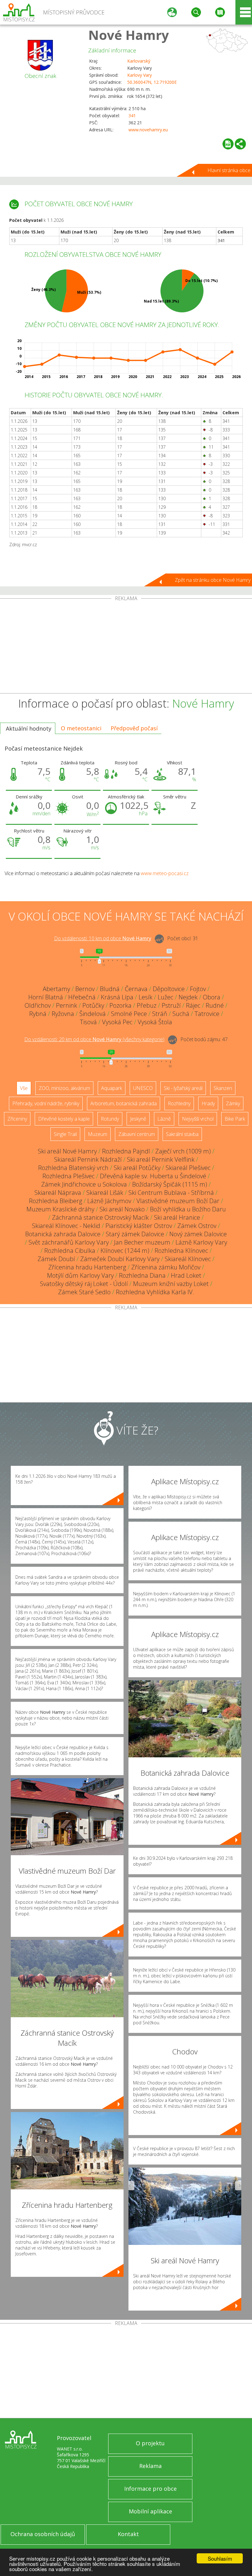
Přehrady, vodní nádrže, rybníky (46, 1103)
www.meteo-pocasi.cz (165, 873)
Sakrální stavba (182, 1134)
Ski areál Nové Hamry (67, 1151)
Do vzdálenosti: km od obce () (94, 1039)
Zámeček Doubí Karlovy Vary (120, 1259)
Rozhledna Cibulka (70, 1251)
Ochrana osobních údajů (43, 2534)
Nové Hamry (129, 35)
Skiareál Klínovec (188, 1259)
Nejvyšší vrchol (198, 1119)
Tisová (88, 1022)
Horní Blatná (46, 997)
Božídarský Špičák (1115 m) (170, 1184)
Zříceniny (17, 1119)
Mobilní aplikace (150, 2511)
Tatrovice (207, 1014)
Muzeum (98, 1134)
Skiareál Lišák (105, 1193)
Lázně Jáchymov (109, 1201)
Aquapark (112, 1088)
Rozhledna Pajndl (126, 1151)
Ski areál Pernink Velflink (161, 1159)
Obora (212, 997)
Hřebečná (82, 997)
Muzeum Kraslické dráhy (60, 1209)
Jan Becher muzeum (142, 1242)
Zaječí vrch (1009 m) (183, 1151)
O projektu (150, 2443)
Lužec (165, 997)
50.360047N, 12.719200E (152, 82)
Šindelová (93, 1014)
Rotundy (110, 1119)
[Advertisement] (126, 647)
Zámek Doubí (56, 1259)
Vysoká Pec (117, 1022)
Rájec (193, 1005)
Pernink (67, 1005)
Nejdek (188, 997)
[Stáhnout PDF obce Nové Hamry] (228, 144)
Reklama (150, 2466)
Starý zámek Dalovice (135, 1234)
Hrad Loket (186, 1275)
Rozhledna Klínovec (181, 1251)
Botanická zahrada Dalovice (63, 1234)
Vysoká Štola (155, 1022)
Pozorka (120, 1005)
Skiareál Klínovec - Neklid (66, 1226)
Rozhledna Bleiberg (55, 1201)
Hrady (208, 1103)
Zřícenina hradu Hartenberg (87, 1267)
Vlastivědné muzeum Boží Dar (178, 1201)
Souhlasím (220, 2558)
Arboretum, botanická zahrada (124, 1103)
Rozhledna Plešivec (69, 1176)
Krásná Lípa (117, 997)
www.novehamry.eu (148, 130)
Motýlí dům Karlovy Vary (80, 1275)
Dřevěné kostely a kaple (64, 1119)
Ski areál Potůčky (137, 1168)
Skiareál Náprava (58, 1193)
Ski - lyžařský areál (183, 1088)
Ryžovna (63, 1014)
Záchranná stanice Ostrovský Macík (100, 1217)
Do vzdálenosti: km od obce (103, 938)
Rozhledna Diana (142, 1275)
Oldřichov (38, 1005)
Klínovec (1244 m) (125, 1251)
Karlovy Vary (140, 75)
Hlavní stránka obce (229, 170)
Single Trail (65, 1134)
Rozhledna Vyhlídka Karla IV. (155, 1292)
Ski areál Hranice (177, 1217)
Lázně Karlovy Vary (201, 1242)
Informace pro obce (150, 2489)
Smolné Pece (129, 1014)
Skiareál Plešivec (188, 1168)
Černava (136, 989)
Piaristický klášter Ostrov (139, 1226)
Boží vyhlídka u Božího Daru (188, 1209)
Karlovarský (139, 61)
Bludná (110, 989)
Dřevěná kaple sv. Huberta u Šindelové (153, 1176)
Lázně (164, 1119)
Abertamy (56, 989)
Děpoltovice (169, 989)
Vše (24, 1088)
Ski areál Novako (122, 1209)
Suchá (181, 1014)
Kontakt (128, 2534)
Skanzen (223, 1088)
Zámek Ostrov (197, 1226)
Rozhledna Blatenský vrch (73, 1168)
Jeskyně (138, 1119)
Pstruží (171, 1005)
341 (132, 116)
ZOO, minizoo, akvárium (64, 1088)
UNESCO (143, 1088)
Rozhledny (179, 1103)
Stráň (160, 1014)
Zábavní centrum (137, 1134)
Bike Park (235, 1119)
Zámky (233, 1103)
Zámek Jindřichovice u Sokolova (84, 1184)
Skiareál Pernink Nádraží (88, 1159)
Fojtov (198, 989)
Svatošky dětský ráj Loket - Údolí (84, 1284)
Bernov (85, 989)
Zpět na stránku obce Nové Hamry (213, 580)
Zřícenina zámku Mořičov (166, 1267)
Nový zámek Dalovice (198, 1234)
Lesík (146, 997)
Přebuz (147, 1005)
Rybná (38, 1014)
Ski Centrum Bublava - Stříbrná (171, 1193)
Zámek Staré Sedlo (84, 1292)
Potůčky (93, 1005)
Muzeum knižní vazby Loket (171, 1284)
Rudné (215, 1005)
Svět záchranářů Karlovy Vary (69, 1242)
